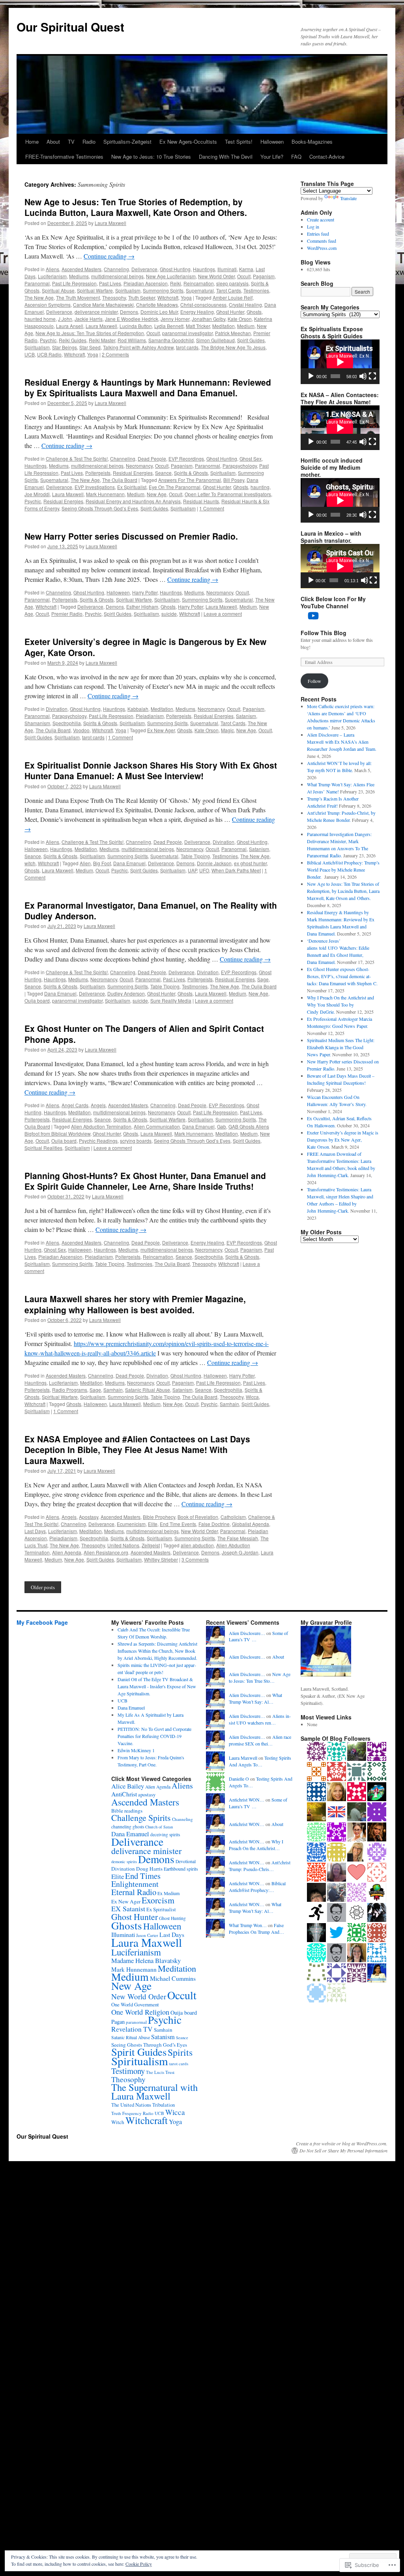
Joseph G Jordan (240, 1552)
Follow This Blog (324, 633)
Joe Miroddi (37, 494)
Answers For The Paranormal (190, 480)
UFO (204, 870)
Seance (163, 473)
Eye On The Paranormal (175, 487)
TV (71, 142)
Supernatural (200, 290)
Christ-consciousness (203, 305)
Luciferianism (52, 276)
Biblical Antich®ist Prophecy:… (257, 1887)
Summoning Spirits (163, 290)
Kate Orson (240, 319)
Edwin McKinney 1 (136, 1750)
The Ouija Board (120, 480)
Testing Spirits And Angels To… (260, 1761)
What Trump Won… (248, 1925)
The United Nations (131, 2105)
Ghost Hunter (230, 312)
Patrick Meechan (233, 333)
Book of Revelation (198, 1517)
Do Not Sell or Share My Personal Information (343, 2150)
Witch (118, 2122)
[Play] (311, 376)
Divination (57, 709)
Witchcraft (168, 297)
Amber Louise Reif (233, 297)
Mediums (79, 276)
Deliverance (144, 269)
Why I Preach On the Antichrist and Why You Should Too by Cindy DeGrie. (340, 1005)
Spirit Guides (251, 340)
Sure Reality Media (171, 1000)
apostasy (147, 1795)
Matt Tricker (198, 326)
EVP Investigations (95, 487)
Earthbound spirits (181, 1869)
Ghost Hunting (175, 269)
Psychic (48, 340)
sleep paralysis (232, 283)
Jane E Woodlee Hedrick (132, 319)
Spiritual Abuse (58, 290)
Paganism (264, 276)
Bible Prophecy (159, 1517)
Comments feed (322, 241)
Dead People (152, 458)
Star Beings (65, 347)
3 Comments (195, 1559)
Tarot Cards (229, 290)
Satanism (246, 716)
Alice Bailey (128, 1786)
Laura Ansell (70, 326)
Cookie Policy (139, 2564)
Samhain (113, 1390)
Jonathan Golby (209, 319)
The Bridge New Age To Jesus (233, 347)
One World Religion (140, 2012)
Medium (246, 326)
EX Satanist (128, 1909)
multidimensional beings (117, 276)
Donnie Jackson (214, 863)
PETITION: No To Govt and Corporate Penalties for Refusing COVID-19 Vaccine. (154, 1736)
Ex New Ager (161, 730)
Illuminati (227, 269)
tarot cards (187, 347)
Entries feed (318, 234)
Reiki (176, 283)
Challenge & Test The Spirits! (77, 458)
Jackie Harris (89, 319)
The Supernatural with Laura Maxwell (154, 2091)
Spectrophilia (67, 723)
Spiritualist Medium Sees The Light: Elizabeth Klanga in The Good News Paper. (341, 1047)
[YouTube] (313, 616)
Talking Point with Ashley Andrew (138, 347)
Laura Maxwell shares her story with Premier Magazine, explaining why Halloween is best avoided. (135, 1304)
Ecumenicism (131, 1524)
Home (32, 142)
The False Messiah (238, 1538)
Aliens (52, 269)
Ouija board (37, 1000)
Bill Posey (234, 480)
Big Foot (102, 863)
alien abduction (197, 1545)
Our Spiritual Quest (70, 27)
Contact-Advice (327, 157)
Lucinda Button (136, 326)
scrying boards (136, 1141)
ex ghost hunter (250, 863)
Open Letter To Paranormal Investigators (228, 494)
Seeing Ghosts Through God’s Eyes (100, 508)
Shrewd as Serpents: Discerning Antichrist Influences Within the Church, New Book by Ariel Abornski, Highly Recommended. (157, 1651)
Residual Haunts (201, 501)
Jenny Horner (175, 319)
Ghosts (254, 312)
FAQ (296, 157)
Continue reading (109, 256)
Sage (263, 979)
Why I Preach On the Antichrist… (256, 1845)
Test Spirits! (239, 142)
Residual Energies (133, 473)
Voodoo (81, 730)
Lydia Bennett (169, 326)
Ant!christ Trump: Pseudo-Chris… (260, 1866)
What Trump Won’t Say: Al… (255, 1698)
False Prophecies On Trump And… (256, 1928)
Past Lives (110, 283)
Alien (85, 863)
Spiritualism (128, 290)
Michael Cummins (173, 1978)
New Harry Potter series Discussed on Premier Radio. (131, 536)
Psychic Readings (98, 1141)
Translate (348, 198)
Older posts (43, 1587)
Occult (244, 276)
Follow (314, 681)
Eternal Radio (134, 1892)
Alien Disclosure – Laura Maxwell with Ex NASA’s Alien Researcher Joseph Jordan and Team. (342, 742)
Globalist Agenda (251, 1524)
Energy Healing (197, 312)
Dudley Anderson (126, 993)
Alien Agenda (67, 1552)
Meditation (224, 326)
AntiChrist (124, 1794)
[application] (340, 362)
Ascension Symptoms (48, 305)
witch (30, 863)
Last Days (35, 1531)
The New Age (39, 297)
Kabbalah (138, 709)
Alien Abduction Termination (101, 1126)
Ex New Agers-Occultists (188, 142)
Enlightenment (135, 1884)
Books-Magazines (312, 142)
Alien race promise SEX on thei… (260, 1740)
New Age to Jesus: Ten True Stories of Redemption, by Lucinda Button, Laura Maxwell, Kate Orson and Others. (136, 207)
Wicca (252, 1397)
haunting (260, 487)
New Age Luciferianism (171, 276)
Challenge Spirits (141, 1818)
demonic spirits (124, 1862)
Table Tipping (195, 856)
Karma (246, 269)
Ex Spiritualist (132, 487)
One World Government (135, 2005)
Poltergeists (98, 473)
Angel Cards (75, 1105)
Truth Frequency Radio (132, 2113)
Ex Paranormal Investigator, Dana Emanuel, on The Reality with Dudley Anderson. (151, 910)
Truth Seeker (142, 297)
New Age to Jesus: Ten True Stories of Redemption (90, 333)
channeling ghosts (128, 1827)
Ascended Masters (81, 269)
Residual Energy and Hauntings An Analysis (133, 501)
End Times (143, 1876)
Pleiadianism (150, 716)
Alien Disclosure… (247, 1633)
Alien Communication (157, 1126)
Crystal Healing (245, 305)
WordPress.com (322, 248)
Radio (89, 142)
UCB (30, 354)
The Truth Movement (78, 297)
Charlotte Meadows (157, 305)
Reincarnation (199, 283)
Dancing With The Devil (226, 157)
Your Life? (272, 157)
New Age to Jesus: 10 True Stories (151, 157)
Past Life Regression (74, 283)
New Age (157, 494)
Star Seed (90, 347)
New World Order (216, 276)
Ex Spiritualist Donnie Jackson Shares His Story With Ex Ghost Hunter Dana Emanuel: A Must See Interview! (151, 770)
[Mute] (363, 376)
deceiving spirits (165, 1835)
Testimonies (256, 290)
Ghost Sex (251, 458)
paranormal (136, 2022)
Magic (227, 730)
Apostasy (89, 1517)
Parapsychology (240, 466)
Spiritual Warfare (95, 290)
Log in (313, 227)
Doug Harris (149, 1869)
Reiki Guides (73, 340)
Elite (153, 1524)
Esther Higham (142, 607)
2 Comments (115, 354)
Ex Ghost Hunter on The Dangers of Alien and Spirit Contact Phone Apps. (144, 1034)
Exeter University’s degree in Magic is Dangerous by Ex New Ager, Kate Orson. (145, 647)
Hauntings (204, 269)
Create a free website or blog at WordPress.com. (342, 2143)
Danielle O (239, 1779)
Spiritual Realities (43, 1148)
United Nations (123, 1545)
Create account (321, 219)
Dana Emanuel (129, 863)
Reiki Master (102, 340)
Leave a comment (223, 614)
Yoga (186, 297)
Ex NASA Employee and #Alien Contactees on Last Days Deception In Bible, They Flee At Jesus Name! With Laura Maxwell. (137, 1450)
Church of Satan (159, 1827)
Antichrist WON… (247, 1800)
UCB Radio (49, 354)
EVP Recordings (186, 458)
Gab (222, 1126)
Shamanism (37, 723)
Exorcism (158, 1900)
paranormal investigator (187, 333)
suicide (169, 614)
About (53, 142)
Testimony (128, 2071)
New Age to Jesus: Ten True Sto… (260, 1677)
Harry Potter (145, 592)
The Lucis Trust (160, 2072)
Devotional (186, 1861)
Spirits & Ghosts (191, 473)
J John (65, 319)
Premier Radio (67, 614)
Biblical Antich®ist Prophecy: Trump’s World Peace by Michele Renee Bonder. (343, 870)
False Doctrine (214, 1524)
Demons (129, 312)
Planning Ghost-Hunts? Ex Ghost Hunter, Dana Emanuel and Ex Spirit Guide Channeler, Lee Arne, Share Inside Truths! (145, 1181)
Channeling (116, 269)
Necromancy (139, 466)
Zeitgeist (151, 1545)
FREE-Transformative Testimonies (64, 157)
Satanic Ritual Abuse (148, 1390)
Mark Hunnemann (105, 494)
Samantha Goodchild (171, 340)
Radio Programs (70, 1390)
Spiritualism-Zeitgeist (127, 142)
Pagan (118, 2022)
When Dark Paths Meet (236, 870)
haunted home (40, 319)
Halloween (272, 142)
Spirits (180, 2052)
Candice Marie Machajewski (103, 305)
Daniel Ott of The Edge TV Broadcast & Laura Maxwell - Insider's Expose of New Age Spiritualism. (157, 1686)
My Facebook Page (42, 1622)
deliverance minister (96, 312)
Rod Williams (132, 340)
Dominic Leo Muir (159, 312)
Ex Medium (168, 1893)
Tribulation (164, 2105)
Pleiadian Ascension (146, 283)
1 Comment (212, 508)
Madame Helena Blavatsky (146, 1960)
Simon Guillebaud (215, 340)
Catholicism (233, 1517)
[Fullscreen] (372, 376)
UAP (192, 870)
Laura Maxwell (110, 223)
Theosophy (114, 297)
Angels (98, 1105)
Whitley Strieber (161, 1559)
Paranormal (37, 283)
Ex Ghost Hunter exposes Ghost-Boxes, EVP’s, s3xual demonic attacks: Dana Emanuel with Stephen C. (342, 976)
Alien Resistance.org (106, 1552)
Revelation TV (132, 2029)
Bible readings (127, 1811)
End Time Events (178, 1524)
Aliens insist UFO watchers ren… (260, 1719)
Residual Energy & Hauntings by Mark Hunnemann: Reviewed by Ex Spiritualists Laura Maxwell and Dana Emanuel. (148, 387)
